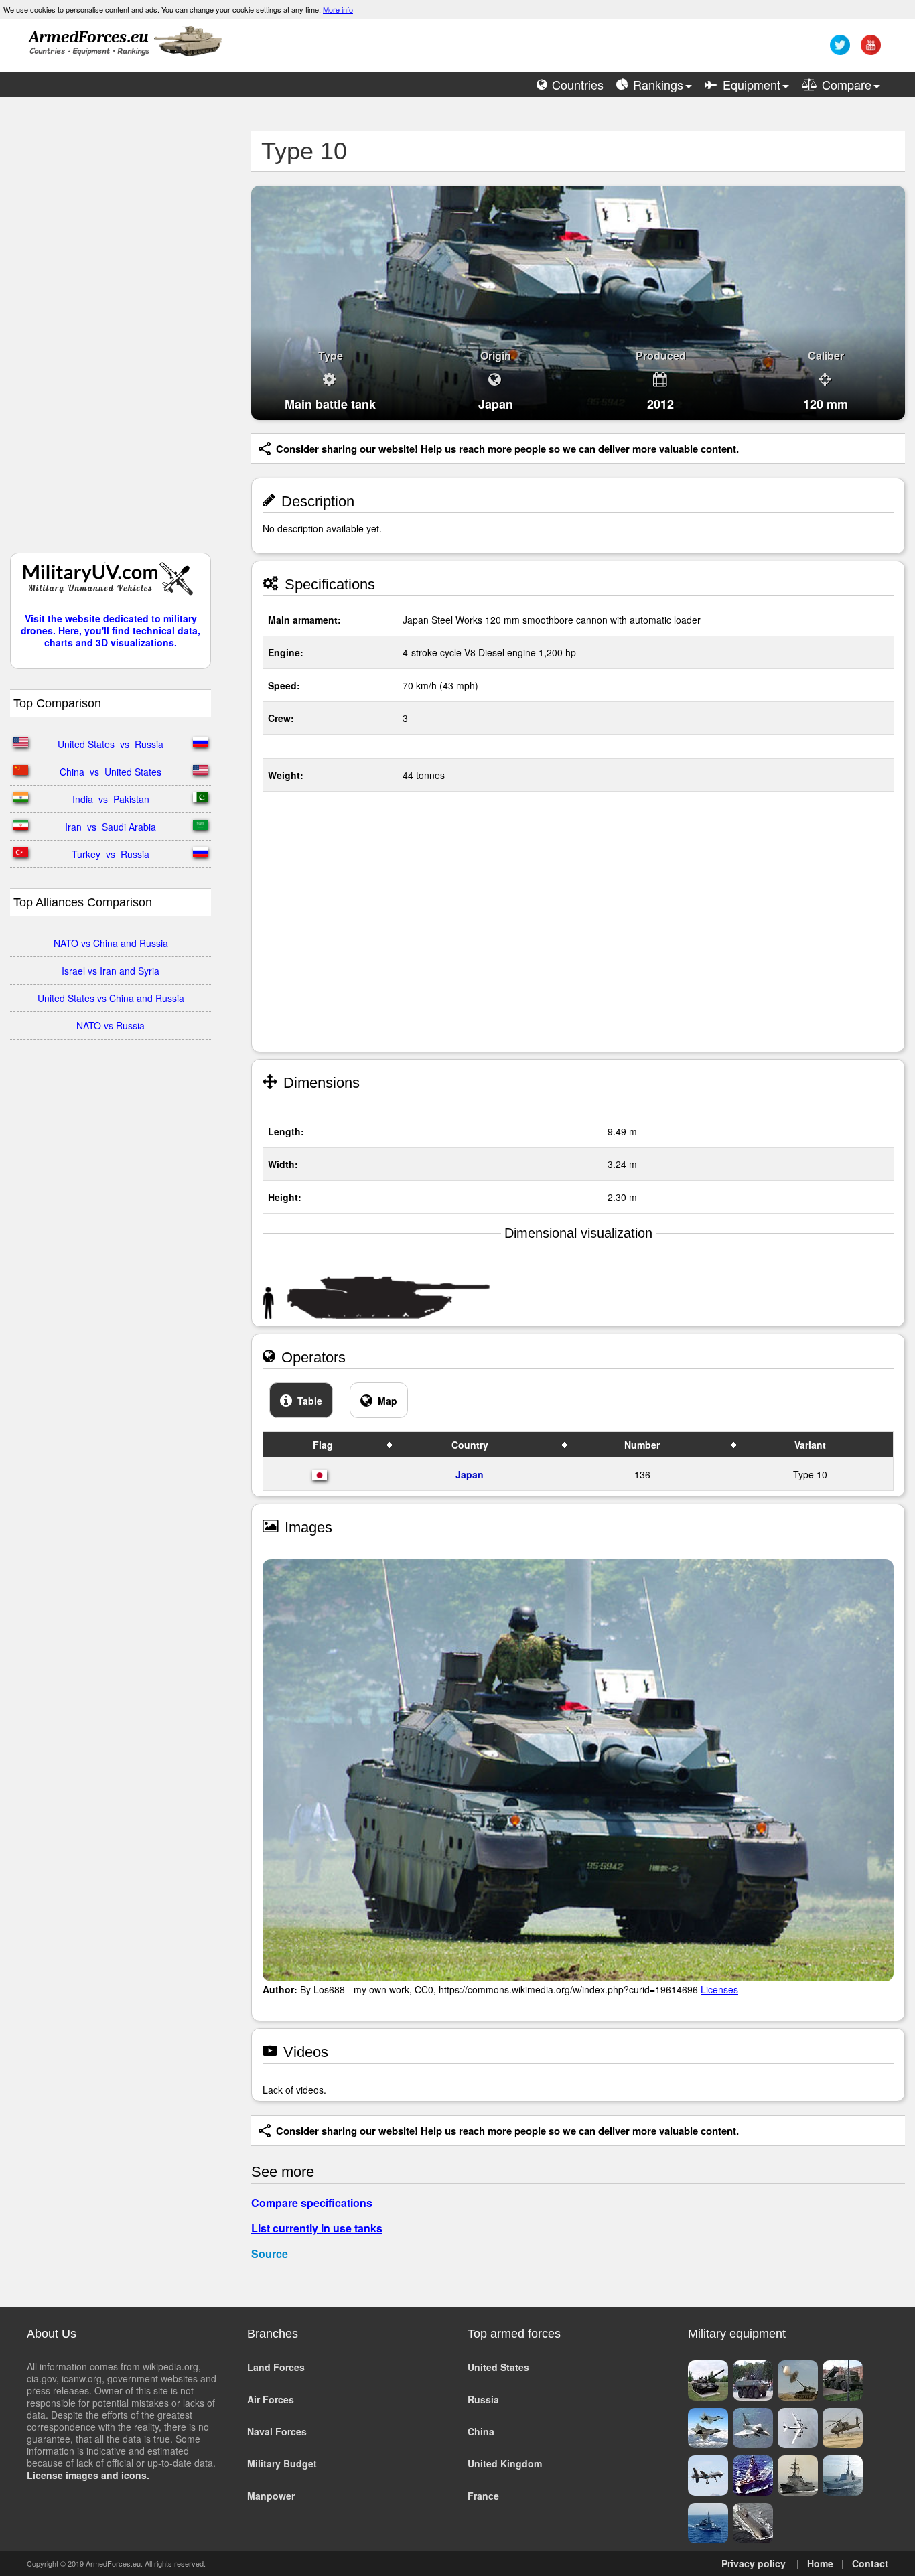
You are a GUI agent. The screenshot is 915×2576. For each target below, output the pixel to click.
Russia (483, 2399)
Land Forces (276, 2367)
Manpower (271, 2496)
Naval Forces (277, 2431)
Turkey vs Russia (111, 854)
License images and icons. (88, 2475)
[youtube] (869, 50)
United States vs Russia (111, 744)
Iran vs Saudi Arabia (111, 827)
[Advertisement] (111, 332)
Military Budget (282, 2463)
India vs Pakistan (111, 799)
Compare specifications (312, 2203)
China (481, 2431)
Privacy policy (754, 2563)
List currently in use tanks (317, 2228)
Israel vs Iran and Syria (111, 971)
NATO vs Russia (111, 1025)
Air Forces (271, 2399)
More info (338, 9)
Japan (470, 1474)
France (483, 2496)
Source (270, 2253)
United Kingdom (505, 2463)
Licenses (719, 1989)
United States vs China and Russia (111, 998)
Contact (870, 2563)
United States (498, 2367)
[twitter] (838, 50)
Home (820, 2563)
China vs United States (111, 772)
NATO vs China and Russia (111, 943)
